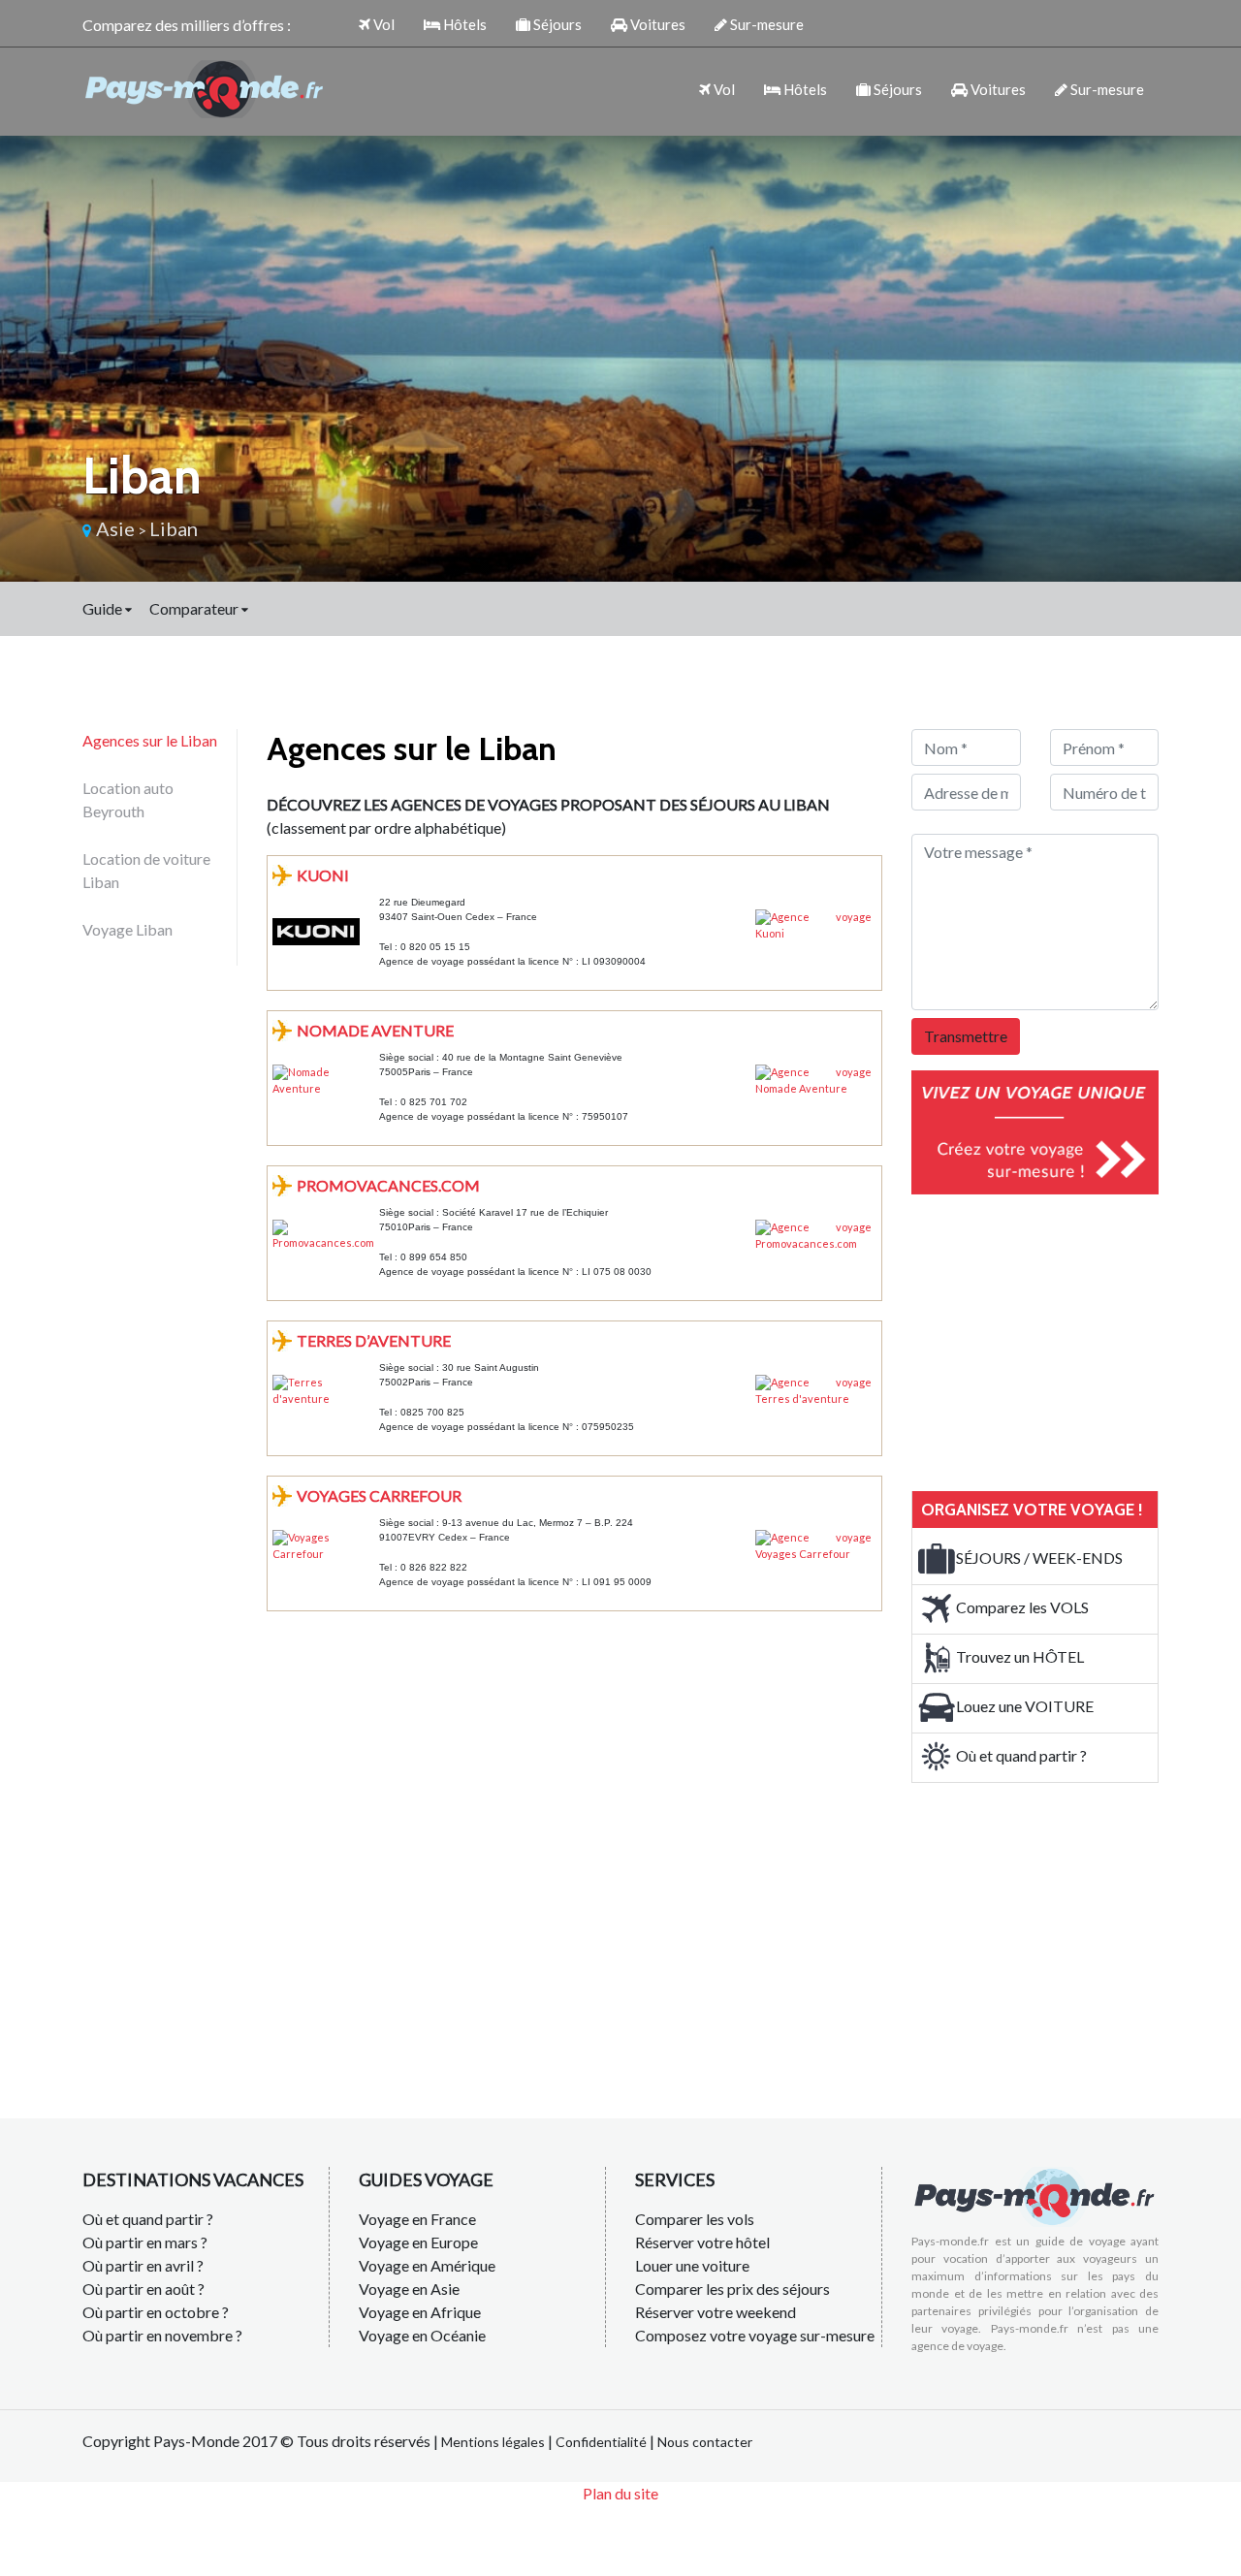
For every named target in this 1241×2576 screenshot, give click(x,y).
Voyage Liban (127, 929)
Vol (382, 24)
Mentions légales (493, 2442)
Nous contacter (705, 2442)
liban (174, 528)
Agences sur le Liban (150, 740)
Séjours (556, 24)
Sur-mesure (765, 24)
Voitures (656, 24)
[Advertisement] (1057, 1340)
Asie (115, 528)
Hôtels (463, 24)
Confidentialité (601, 2442)
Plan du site (620, 2493)
